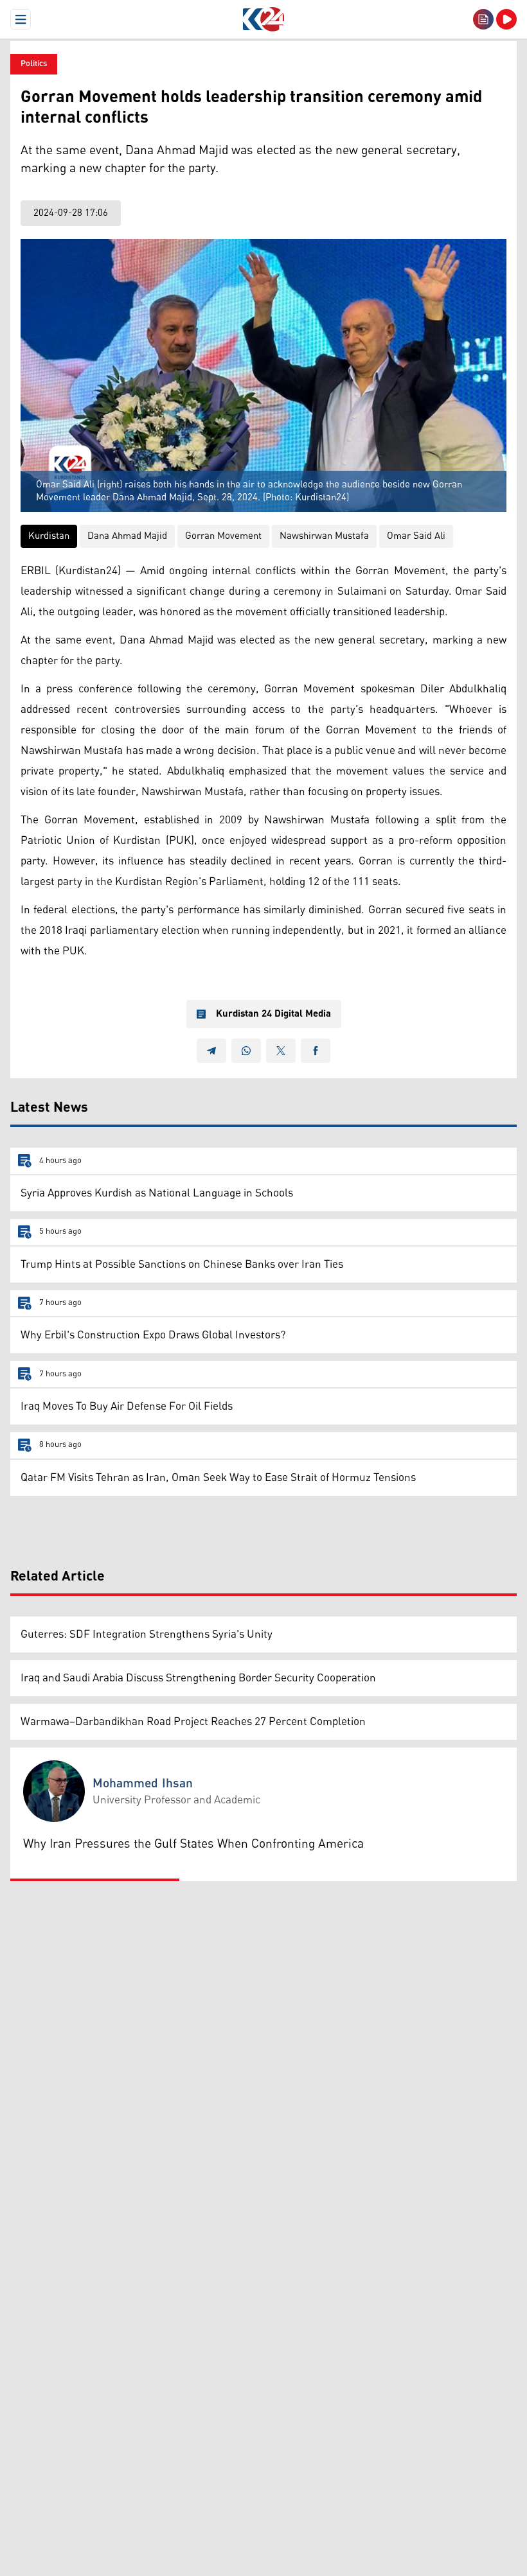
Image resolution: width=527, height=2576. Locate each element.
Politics (34, 64)
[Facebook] (316, 1051)
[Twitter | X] (281, 1051)
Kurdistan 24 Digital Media (273, 1014)
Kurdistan (49, 536)
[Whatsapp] (246, 1051)
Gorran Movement (223, 536)
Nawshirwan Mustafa (324, 536)
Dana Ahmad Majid (127, 536)
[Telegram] (211, 1051)
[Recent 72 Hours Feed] (483, 19)
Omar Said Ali (416, 536)
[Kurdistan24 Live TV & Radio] (506, 19)
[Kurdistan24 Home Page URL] (263, 19)
